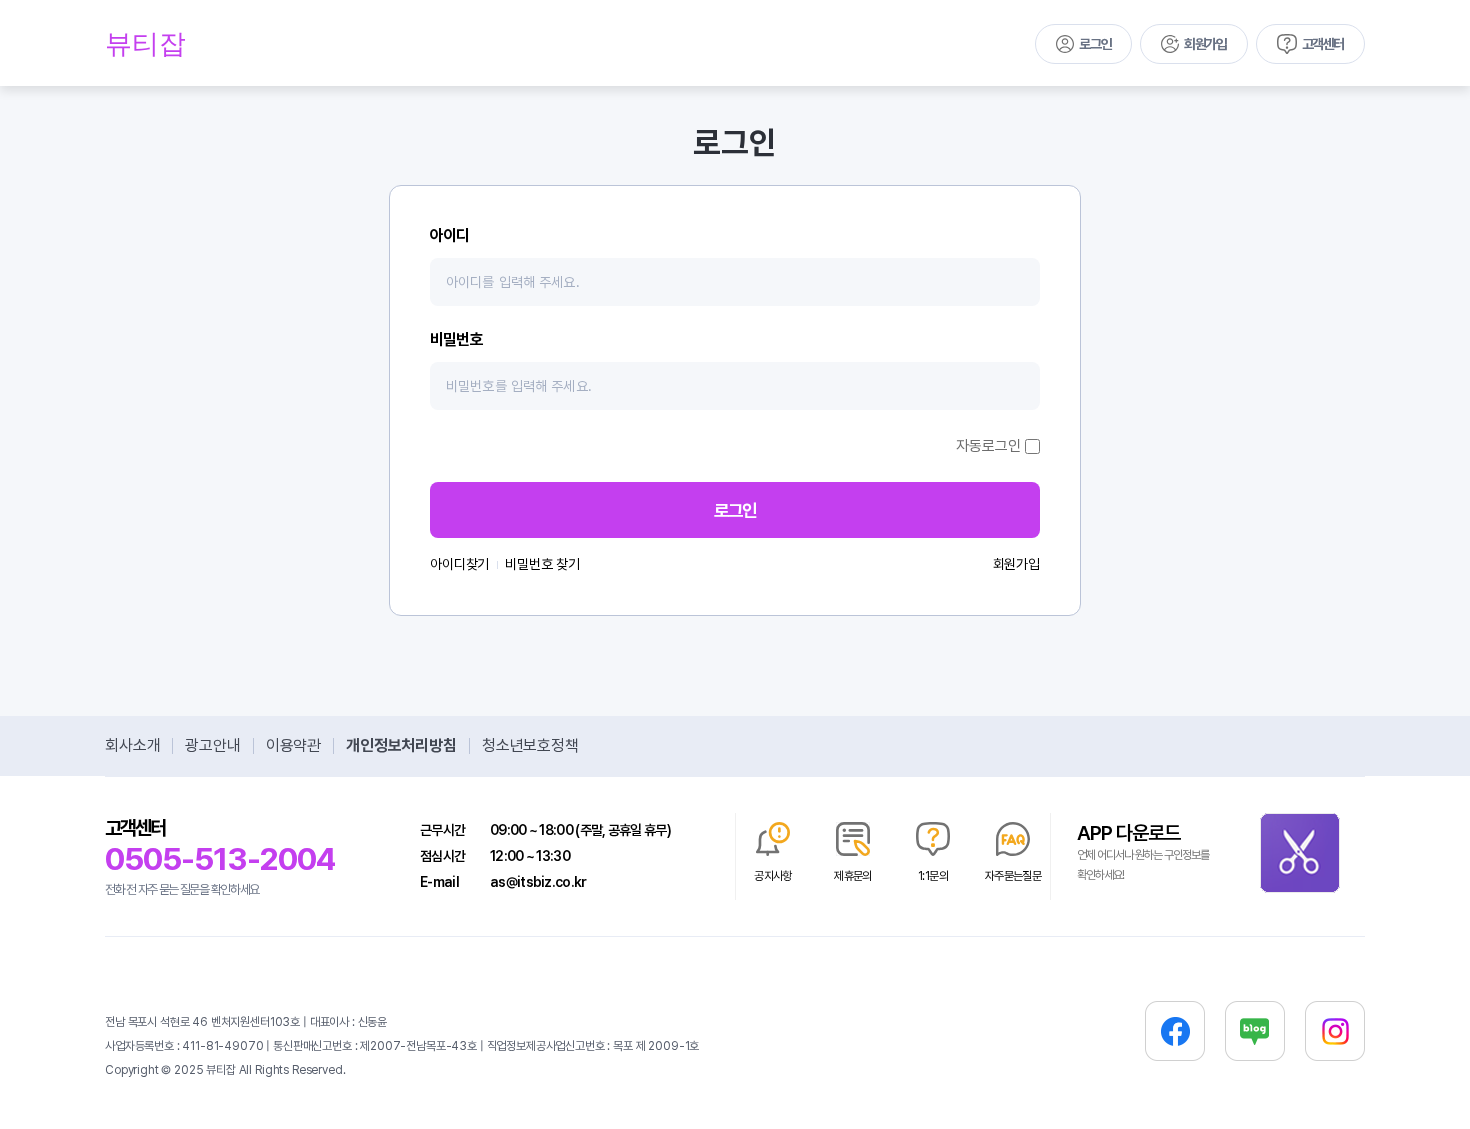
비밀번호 (456, 339)
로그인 (1095, 44)
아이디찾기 (459, 564)
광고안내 (212, 746)
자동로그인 (988, 446)
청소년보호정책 (530, 746)
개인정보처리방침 (401, 746)
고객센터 (1323, 44)
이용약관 (293, 746)
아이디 (450, 235)
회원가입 (1205, 44)
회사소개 (132, 746)
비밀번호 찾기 (542, 564)
